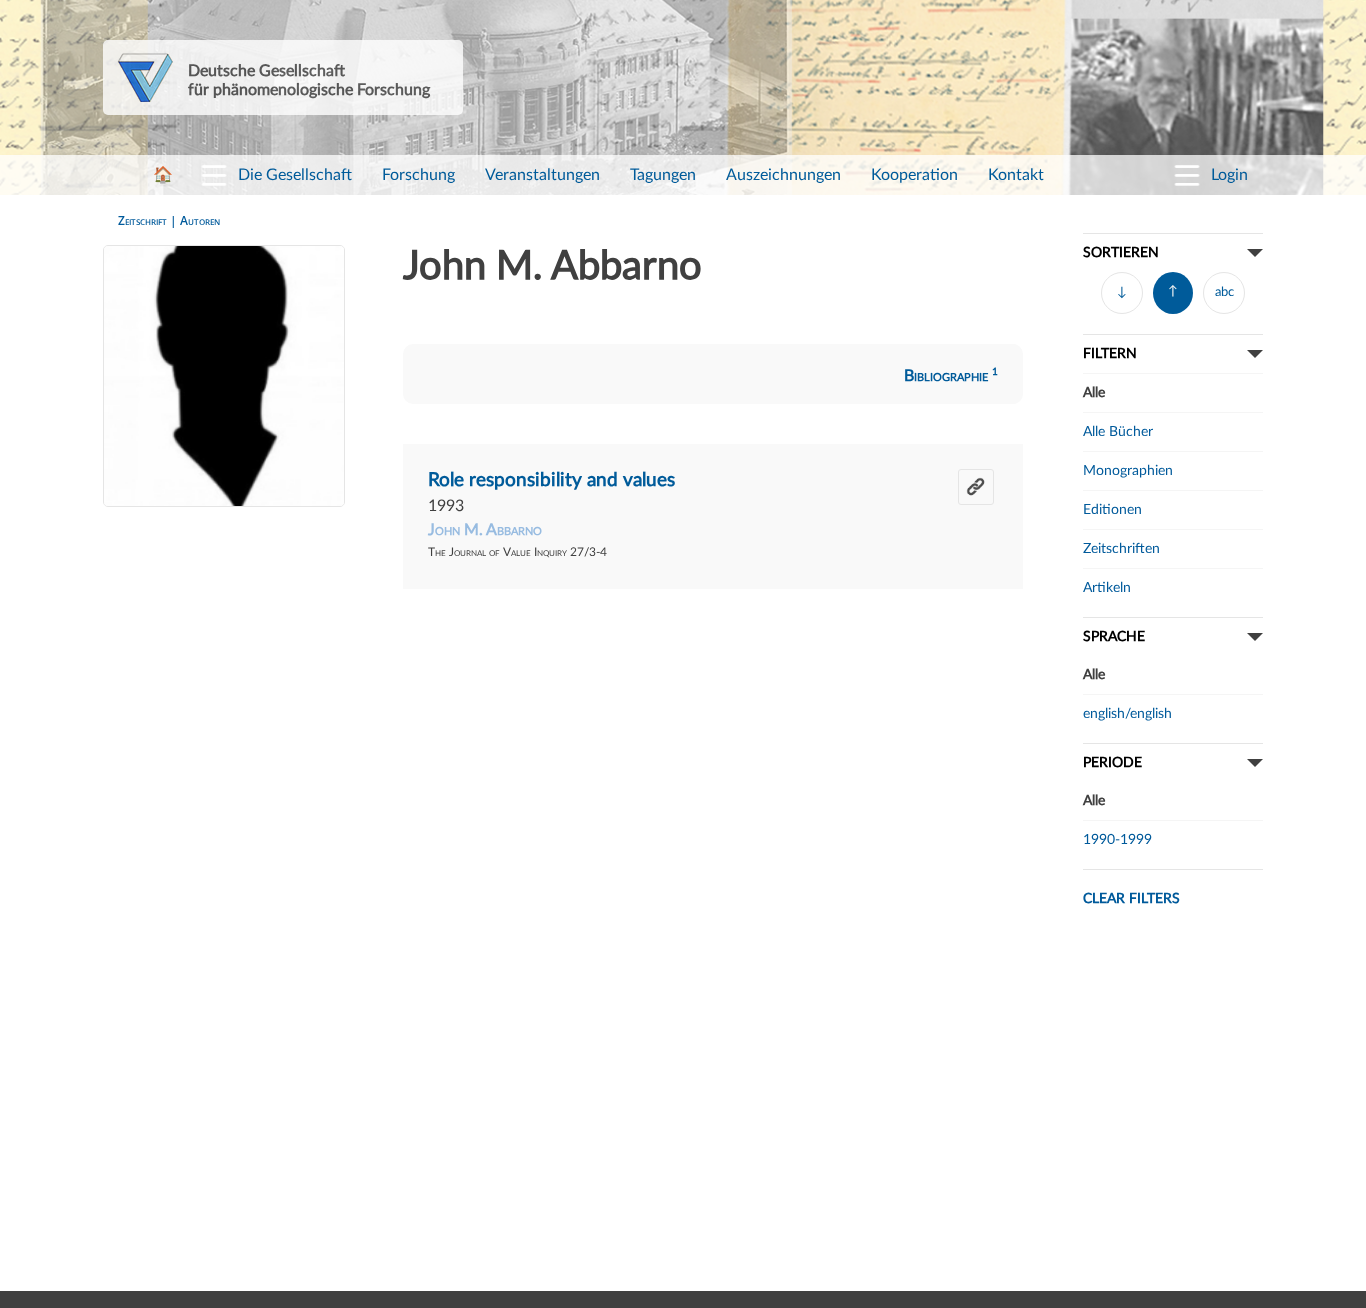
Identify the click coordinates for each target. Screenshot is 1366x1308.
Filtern (1110, 353)
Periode (1112, 762)
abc (1224, 292)
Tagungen (663, 175)
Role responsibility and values (551, 480)
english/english (1127, 713)
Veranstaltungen (542, 175)
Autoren (200, 220)
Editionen (1112, 509)
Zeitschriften (1121, 548)
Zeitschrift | (149, 220)
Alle (1094, 392)
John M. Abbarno (485, 530)
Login (1229, 175)
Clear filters (1131, 898)
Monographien (1128, 470)
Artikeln (1107, 587)
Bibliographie (951, 376)
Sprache (1114, 636)
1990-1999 (1117, 839)
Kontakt (1016, 175)
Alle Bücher (1118, 431)
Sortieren (1121, 252)
